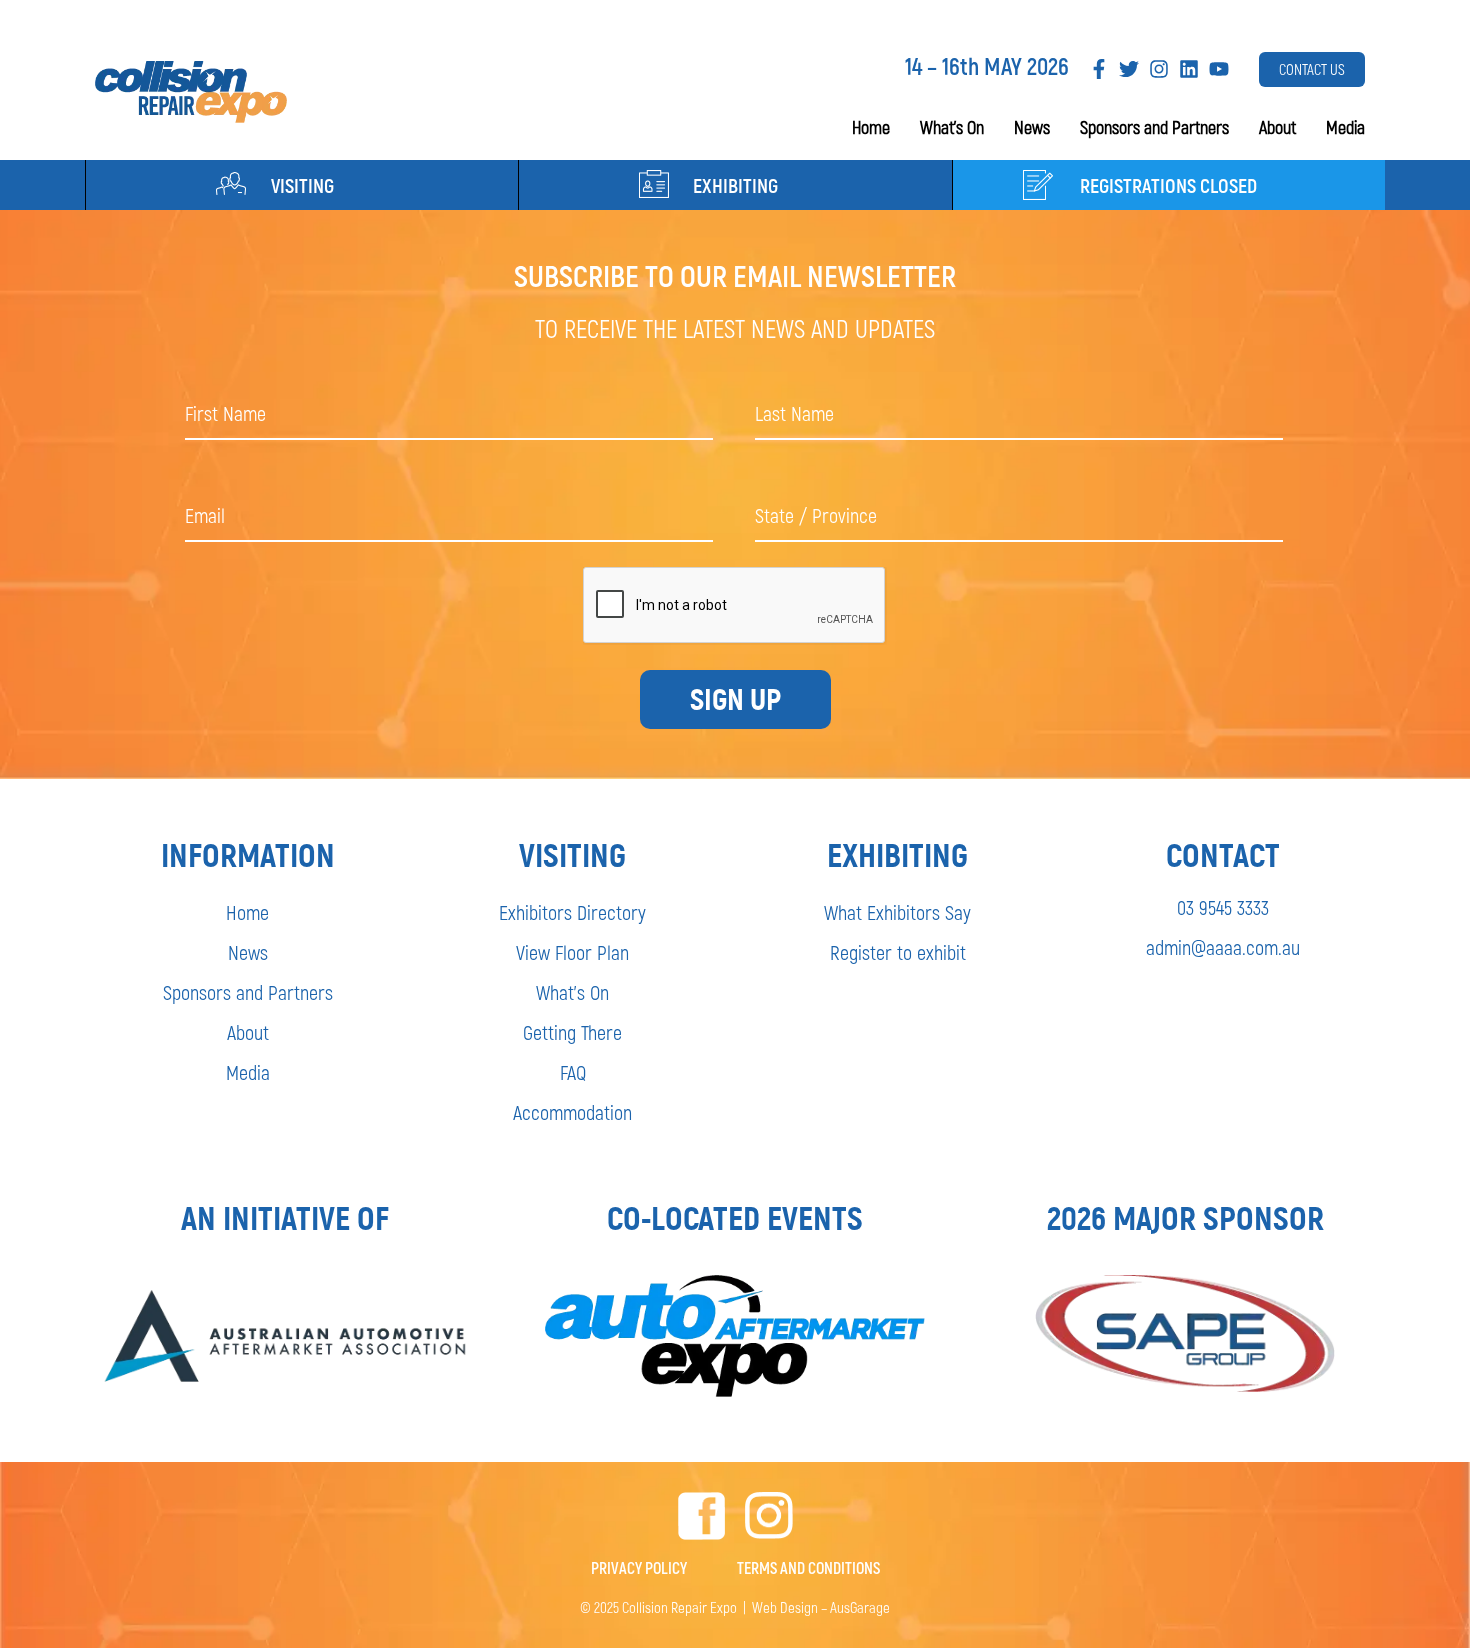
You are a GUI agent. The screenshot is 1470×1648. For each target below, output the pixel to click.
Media (1345, 127)
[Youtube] (1219, 69)
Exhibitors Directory (572, 912)
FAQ (573, 1072)
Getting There (572, 1032)
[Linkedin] (1189, 69)
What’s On (952, 127)
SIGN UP (735, 699)
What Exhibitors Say (897, 912)
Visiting (302, 185)
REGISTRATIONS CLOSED (1168, 185)
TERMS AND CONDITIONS (808, 1567)
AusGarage (860, 1607)
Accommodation (572, 1112)
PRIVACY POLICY (639, 1567)
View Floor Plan (572, 952)
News (1032, 127)
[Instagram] (1159, 69)
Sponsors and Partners (1154, 127)
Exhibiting (735, 185)
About (1277, 127)
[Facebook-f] (1099, 69)
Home (871, 127)
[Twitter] (1129, 69)
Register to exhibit (898, 952)
